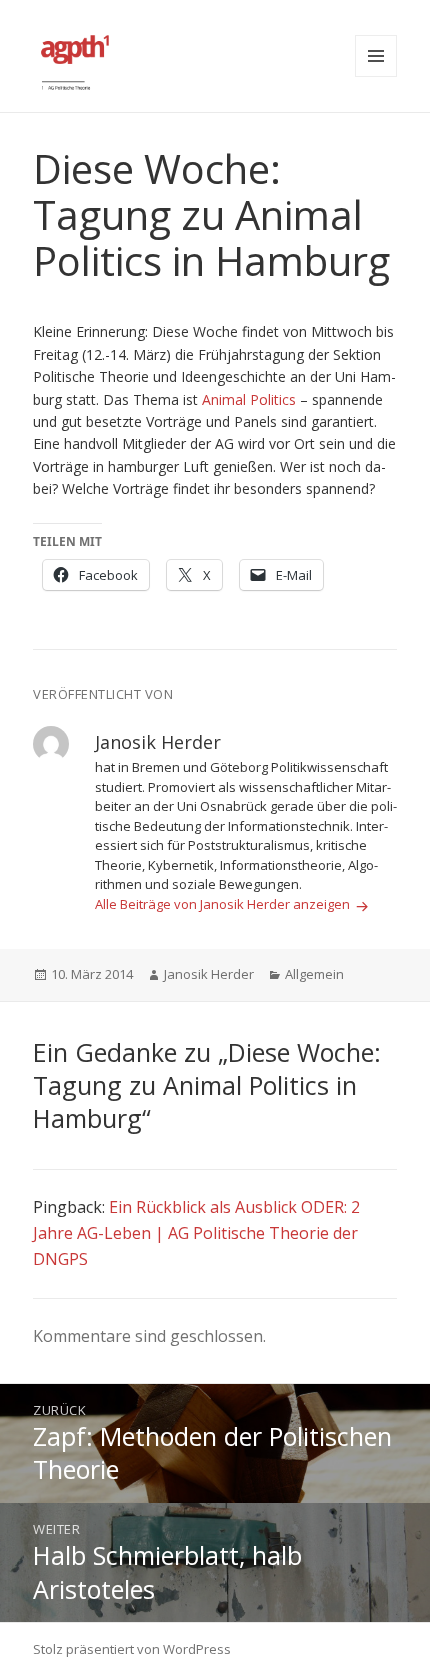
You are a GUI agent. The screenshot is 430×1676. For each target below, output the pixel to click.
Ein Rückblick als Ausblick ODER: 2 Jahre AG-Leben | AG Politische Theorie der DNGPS (196, 1232)
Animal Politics (249, 399)
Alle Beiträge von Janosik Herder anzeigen (224, 904)
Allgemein (314, 974)
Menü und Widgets (376, 56)
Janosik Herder (209, 974)
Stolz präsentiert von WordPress (132, 1649)
